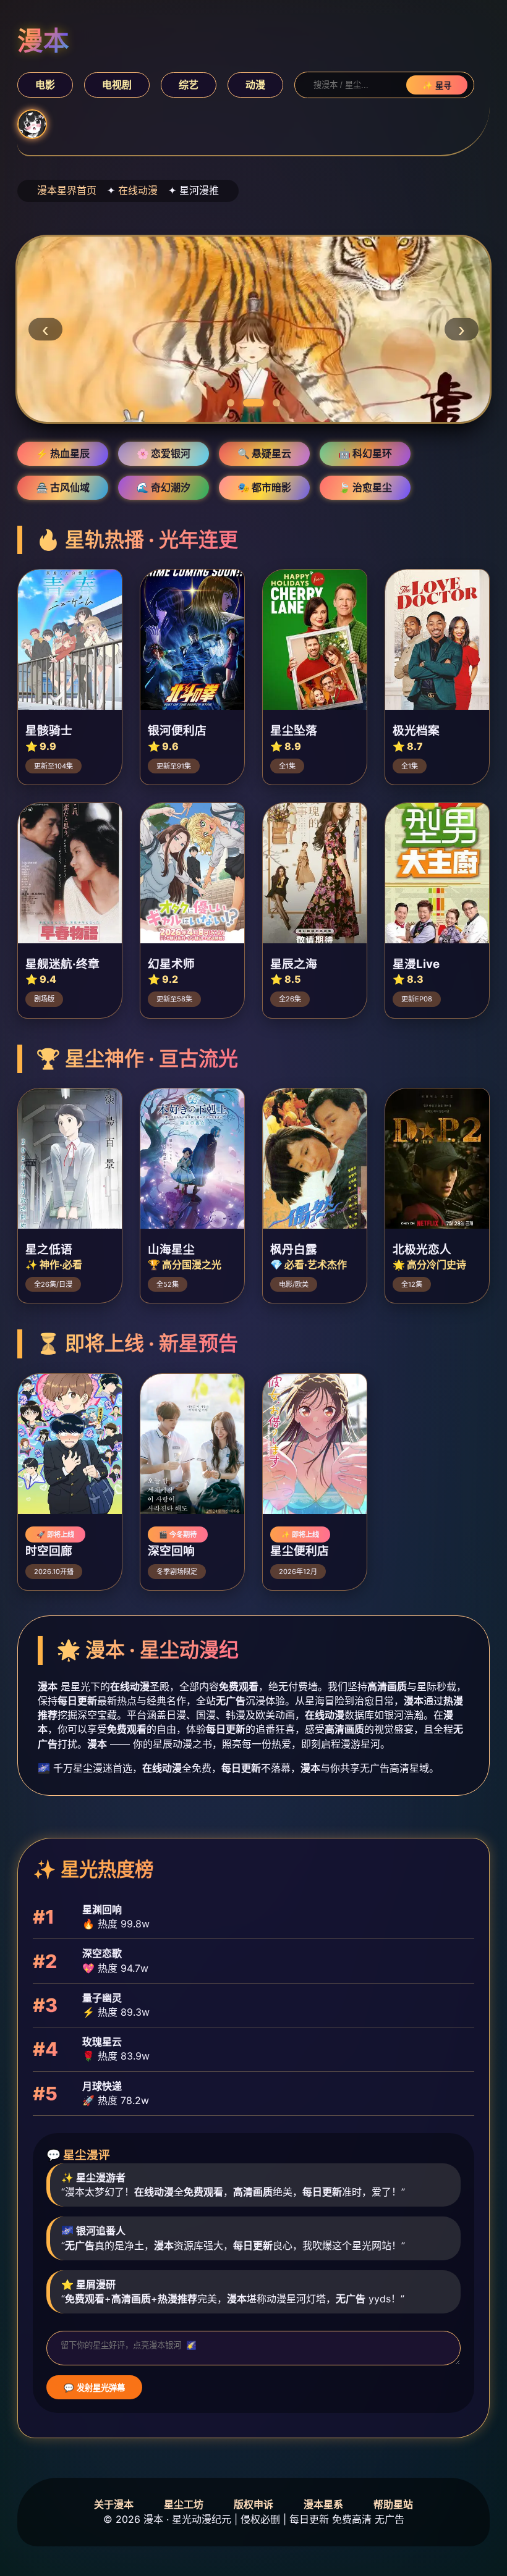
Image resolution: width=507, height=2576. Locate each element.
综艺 (189, 85)
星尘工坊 (184, 2504)
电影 (45, 85)
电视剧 (117, 85)
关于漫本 (114, 2504)
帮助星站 (393, 2504)
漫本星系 (323, 2504)
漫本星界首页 (67, 190)
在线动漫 (138, 190)
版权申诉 (253, 2504)
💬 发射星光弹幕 (94, 2388)
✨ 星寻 (437, 86)
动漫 (255, 85)
